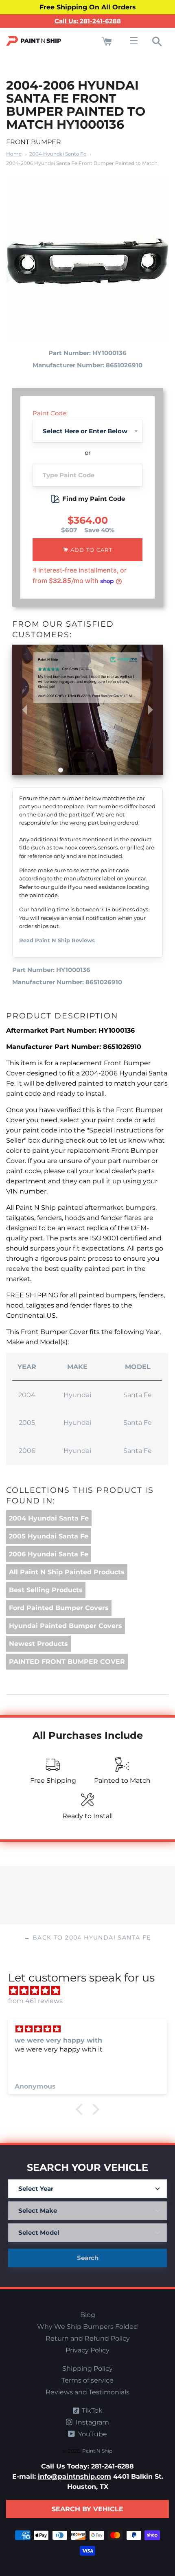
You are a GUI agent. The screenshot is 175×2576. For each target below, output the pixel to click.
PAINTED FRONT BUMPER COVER (67, 1662)
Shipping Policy (87, 2369)
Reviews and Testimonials (87, 2392)
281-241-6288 (113, 2466)
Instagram (92, 2422)
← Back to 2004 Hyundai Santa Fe (87, 1937)
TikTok (91, 2410)
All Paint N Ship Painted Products (67, 1572)
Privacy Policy (87, 2350)
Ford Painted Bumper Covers (59, 1608)
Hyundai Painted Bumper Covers (66, 1626)
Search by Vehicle (87, 2509)
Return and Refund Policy (88, 2338)
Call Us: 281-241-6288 (88, 21)
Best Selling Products (46, 1590)
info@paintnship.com (74, 2476)
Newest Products (38, 1644)
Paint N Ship (97, 2451)
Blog (88, 2315)
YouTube (92, 2434)
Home (14, 154)
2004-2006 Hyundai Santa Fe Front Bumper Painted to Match (82, 163)
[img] (92, 1991)
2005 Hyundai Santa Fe (49, 1536)
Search (88, 2258)
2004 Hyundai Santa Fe (58, 154)
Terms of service (87, 2380)
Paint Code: (50, 413)
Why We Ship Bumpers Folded (87, 2327)
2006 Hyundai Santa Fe (49, 1554)
